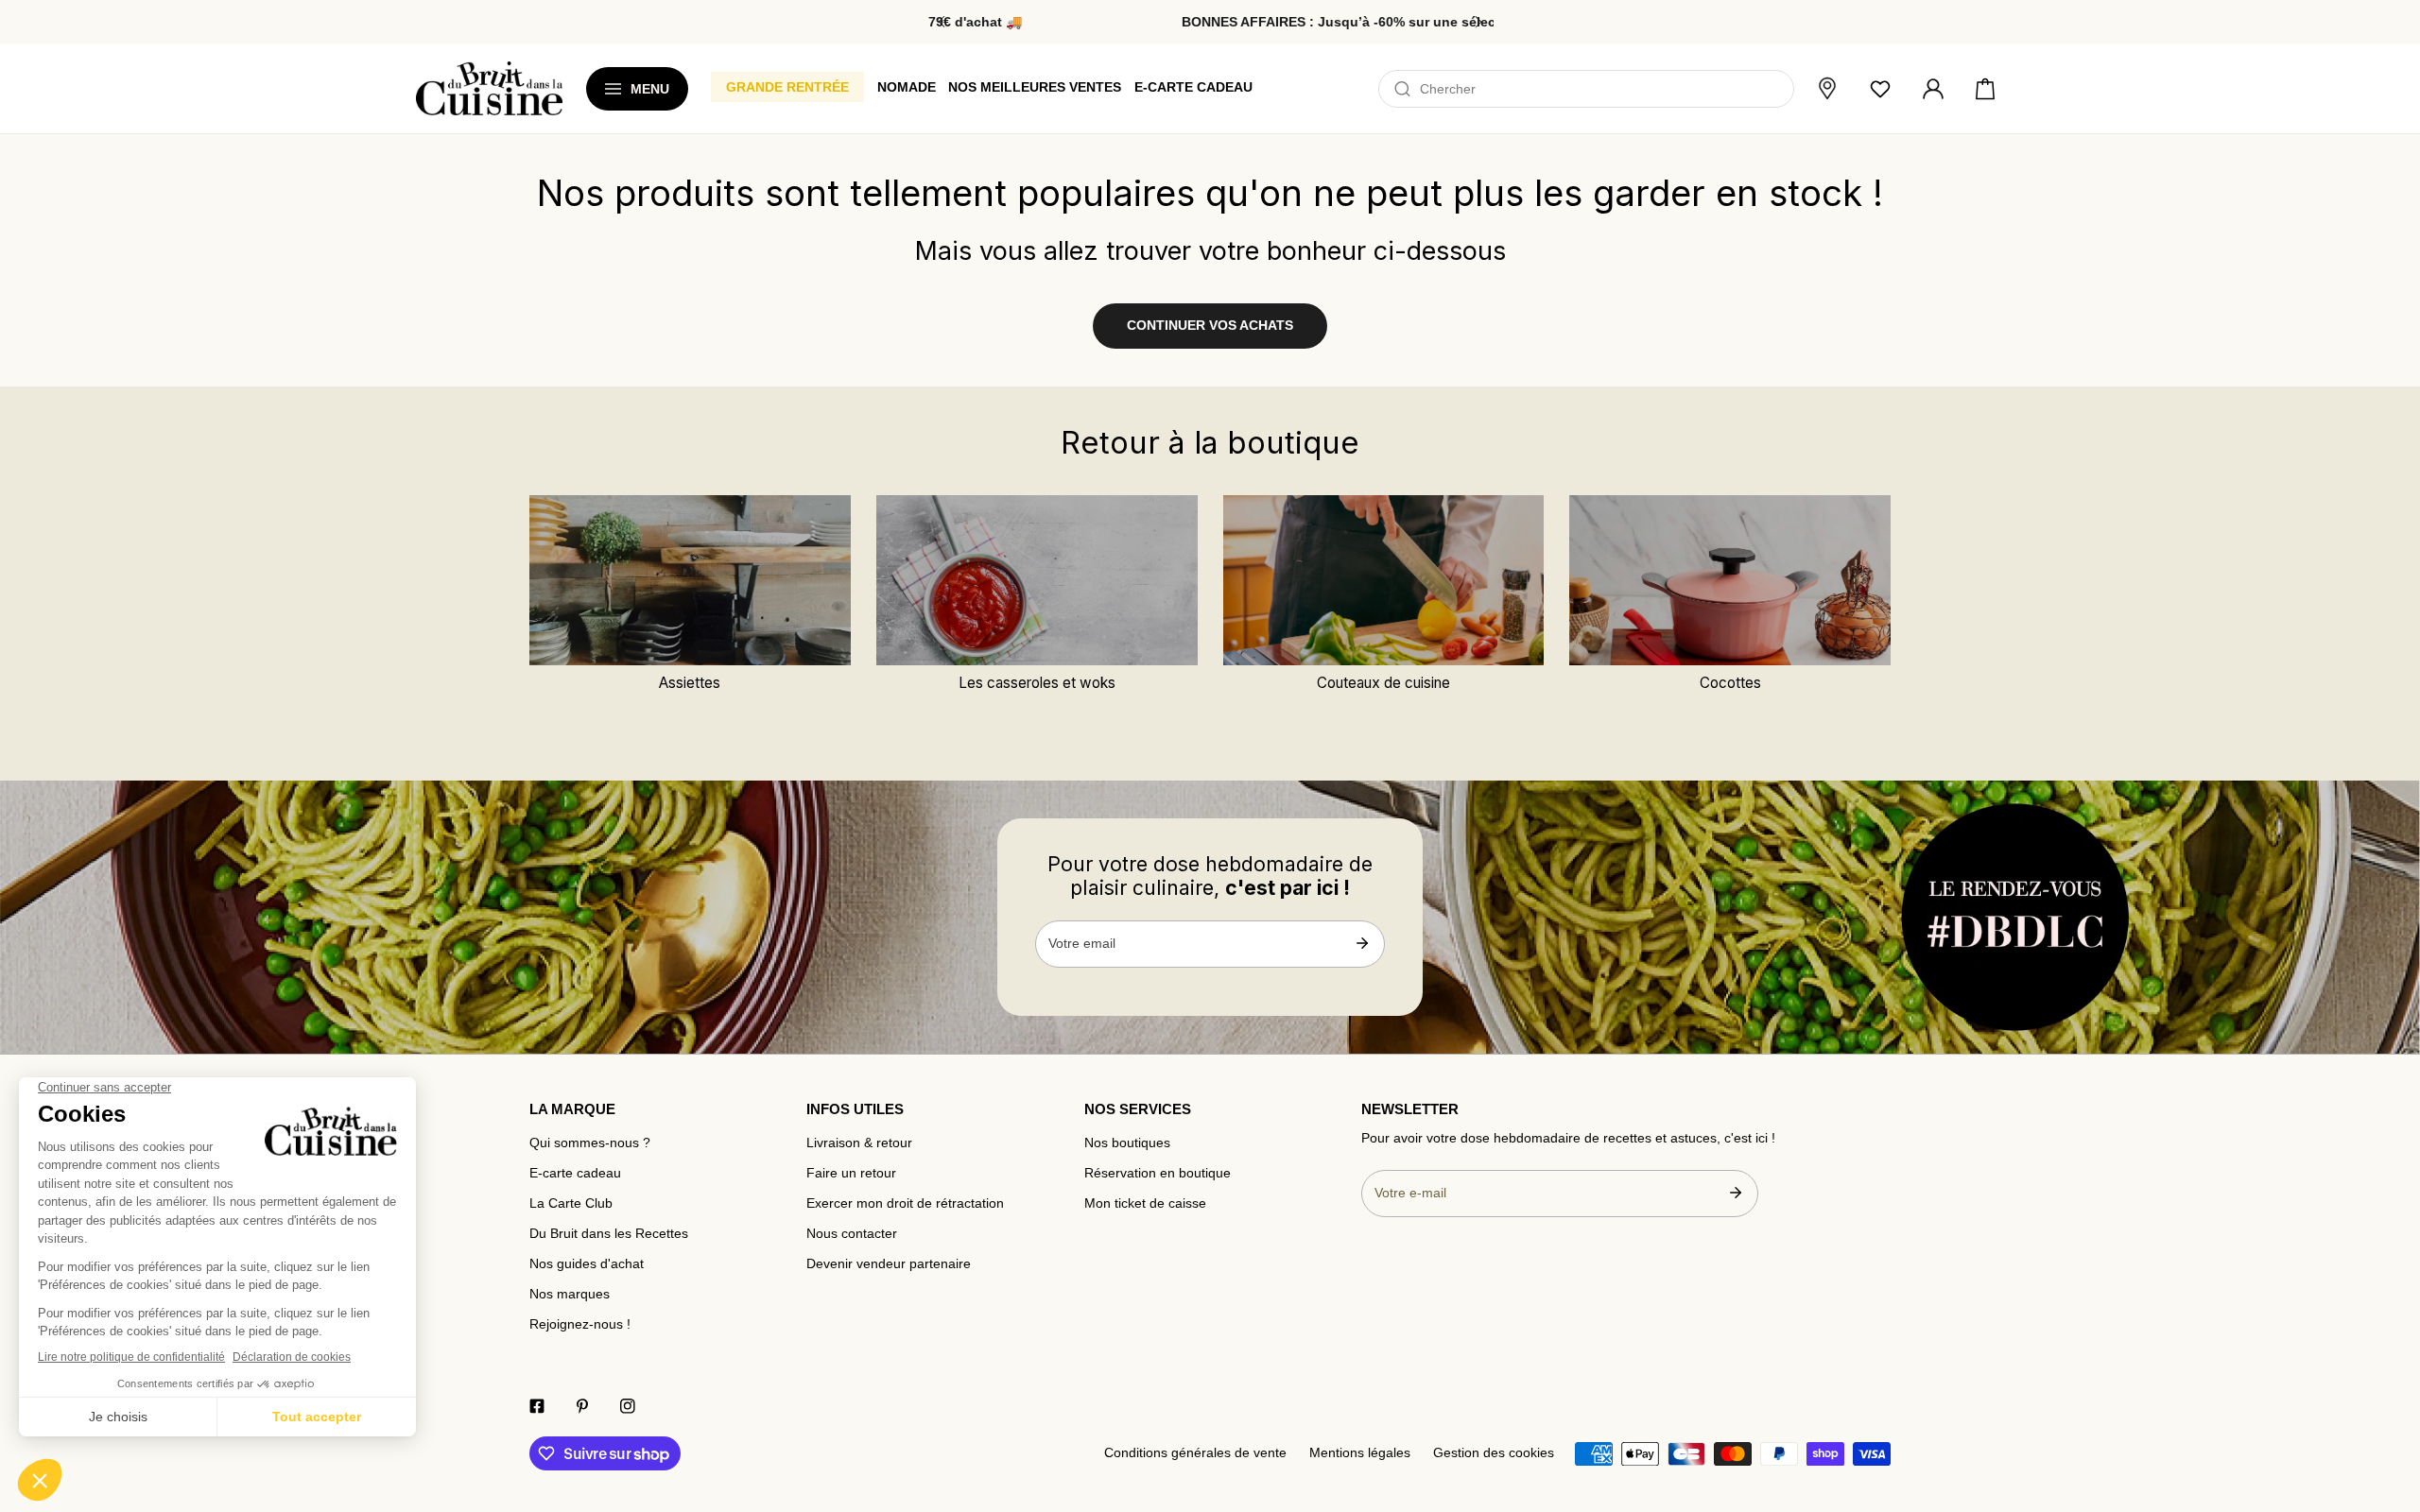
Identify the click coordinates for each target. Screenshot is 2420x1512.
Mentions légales (1360, 1453)
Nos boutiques (1127, 1143)
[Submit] (1362, 943)
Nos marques (570, 1294)
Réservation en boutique (1158, 1173)
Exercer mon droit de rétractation (905, 1203)
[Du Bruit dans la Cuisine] (489, 88)
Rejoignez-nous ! (580, 1324)
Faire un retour (851, 1173)
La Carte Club (571, 1203)
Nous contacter (852, 1234)
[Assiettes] (690, 580)
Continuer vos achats (1210, 326)
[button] (1985, 89)
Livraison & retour (859, 1143)
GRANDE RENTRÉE (787, 87)
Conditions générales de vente (1195, 1453)
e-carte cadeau (1193, 87)
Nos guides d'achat (587, 1264)
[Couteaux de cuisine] (1384, 580)
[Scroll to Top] (2388, 1400)
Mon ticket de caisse (1145, 1203)
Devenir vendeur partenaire (889, 1264)
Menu (650, 89)
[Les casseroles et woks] (1037, 580)
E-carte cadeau (575, 1173)
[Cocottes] (1730, 580)
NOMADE (907, 87)
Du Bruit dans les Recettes (609, 1234)
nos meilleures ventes (1035, 87)
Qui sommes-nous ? (590, 1143)
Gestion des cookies (1494, 1453)
